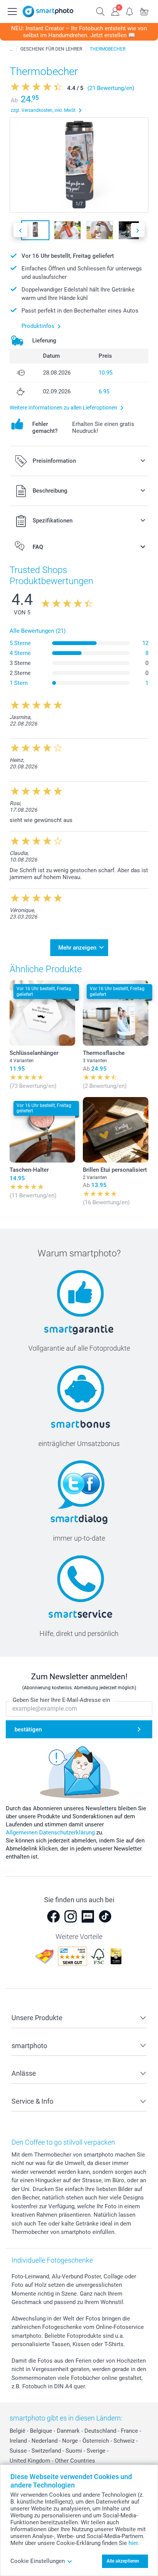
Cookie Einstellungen (38, 2561)
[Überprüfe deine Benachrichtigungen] (130, 11)
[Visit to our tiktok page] (105, 1916)
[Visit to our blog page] (88, 1916)
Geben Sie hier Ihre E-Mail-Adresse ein (61, 1700)
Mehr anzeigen (77, 948)
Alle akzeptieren (123, 2561)
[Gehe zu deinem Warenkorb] (144, 11)
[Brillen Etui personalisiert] (116, 1130)
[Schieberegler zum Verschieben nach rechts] (138, 230)
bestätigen (28, 1729)
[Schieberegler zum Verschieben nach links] (20, 230)
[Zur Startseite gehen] (48, 11)
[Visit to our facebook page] (53, 1916)
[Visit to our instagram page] (71, 1916)
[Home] (11, 49)
